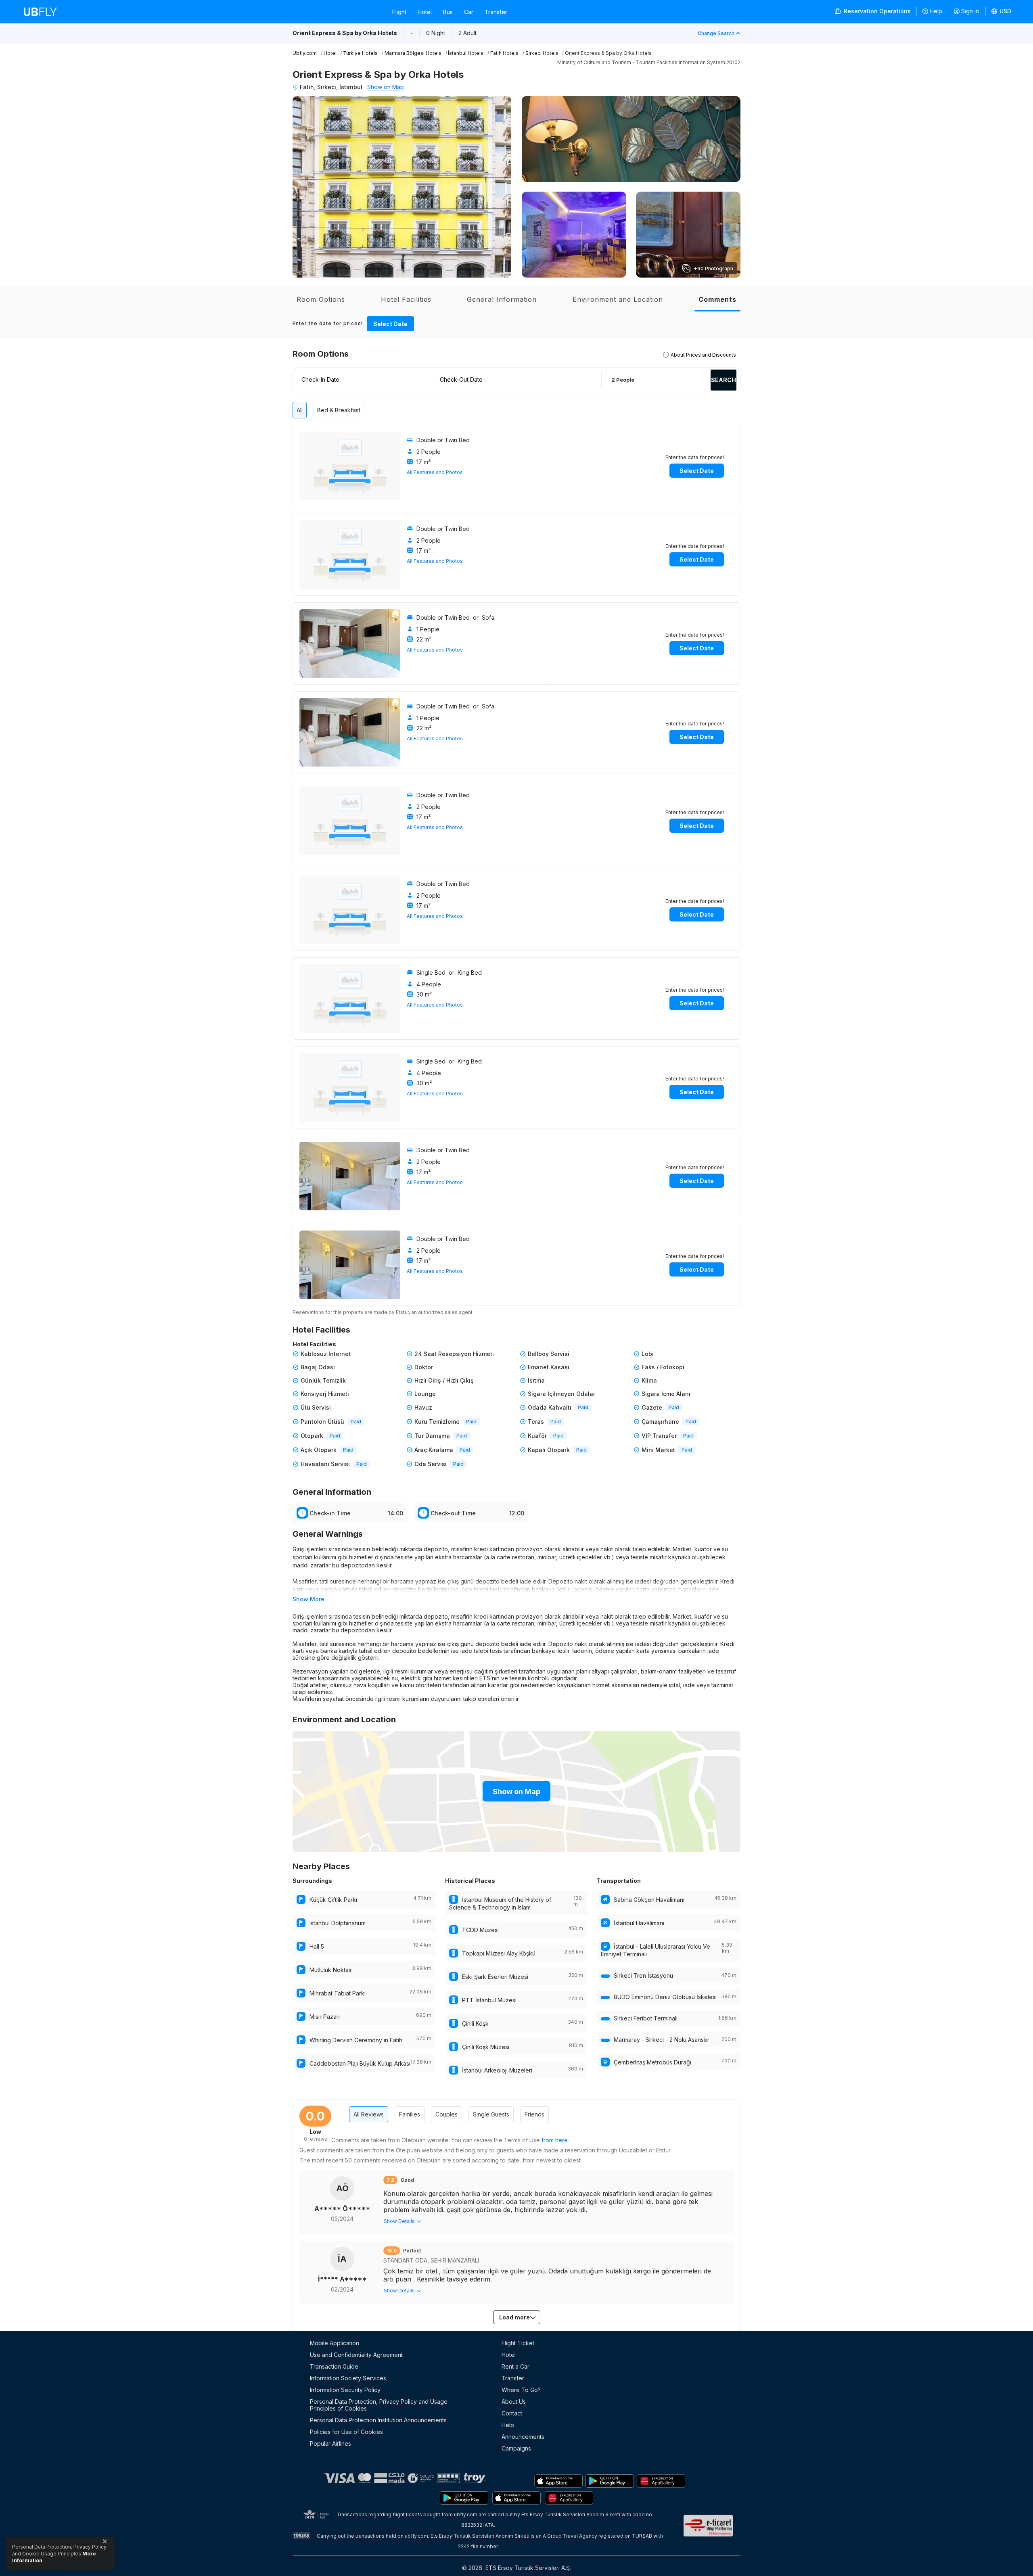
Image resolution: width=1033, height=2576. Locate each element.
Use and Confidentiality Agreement (356, 2355)
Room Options (321, 299)
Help (936, 11)
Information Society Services (348, 2378)
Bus (448, 12)
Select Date (390, 324)
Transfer (496, 12)
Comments (717, 299)
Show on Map (386, 87)
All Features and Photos (435, 472)
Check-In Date (320, 379)
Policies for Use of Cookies (346, 2432)
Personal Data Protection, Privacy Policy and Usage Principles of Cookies (379, 2405)
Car (469, 12)
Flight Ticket (518, 2343)
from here (555, 2140)
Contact (512, 2413)
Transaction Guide (334, 2366)
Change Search (716, 33)
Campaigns (516, 2448)
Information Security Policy (345, 2390)
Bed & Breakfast (339, 410)
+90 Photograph (713, 268)
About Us (514, 2402)
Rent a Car (515, 2366)
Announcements (523, 2437)
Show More (308, 1599)
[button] (1002, 12)
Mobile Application (335, 2343)
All (300, 410)
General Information (502, 299)
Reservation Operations (876, 11)
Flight (399, 12)
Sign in (970, 11)
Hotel (425, 12)
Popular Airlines (330, 2443)
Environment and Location (618, 299)
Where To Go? (521, 2390)
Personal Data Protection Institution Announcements (378, 2420)
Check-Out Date (461, 379)
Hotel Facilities (406, 299)
